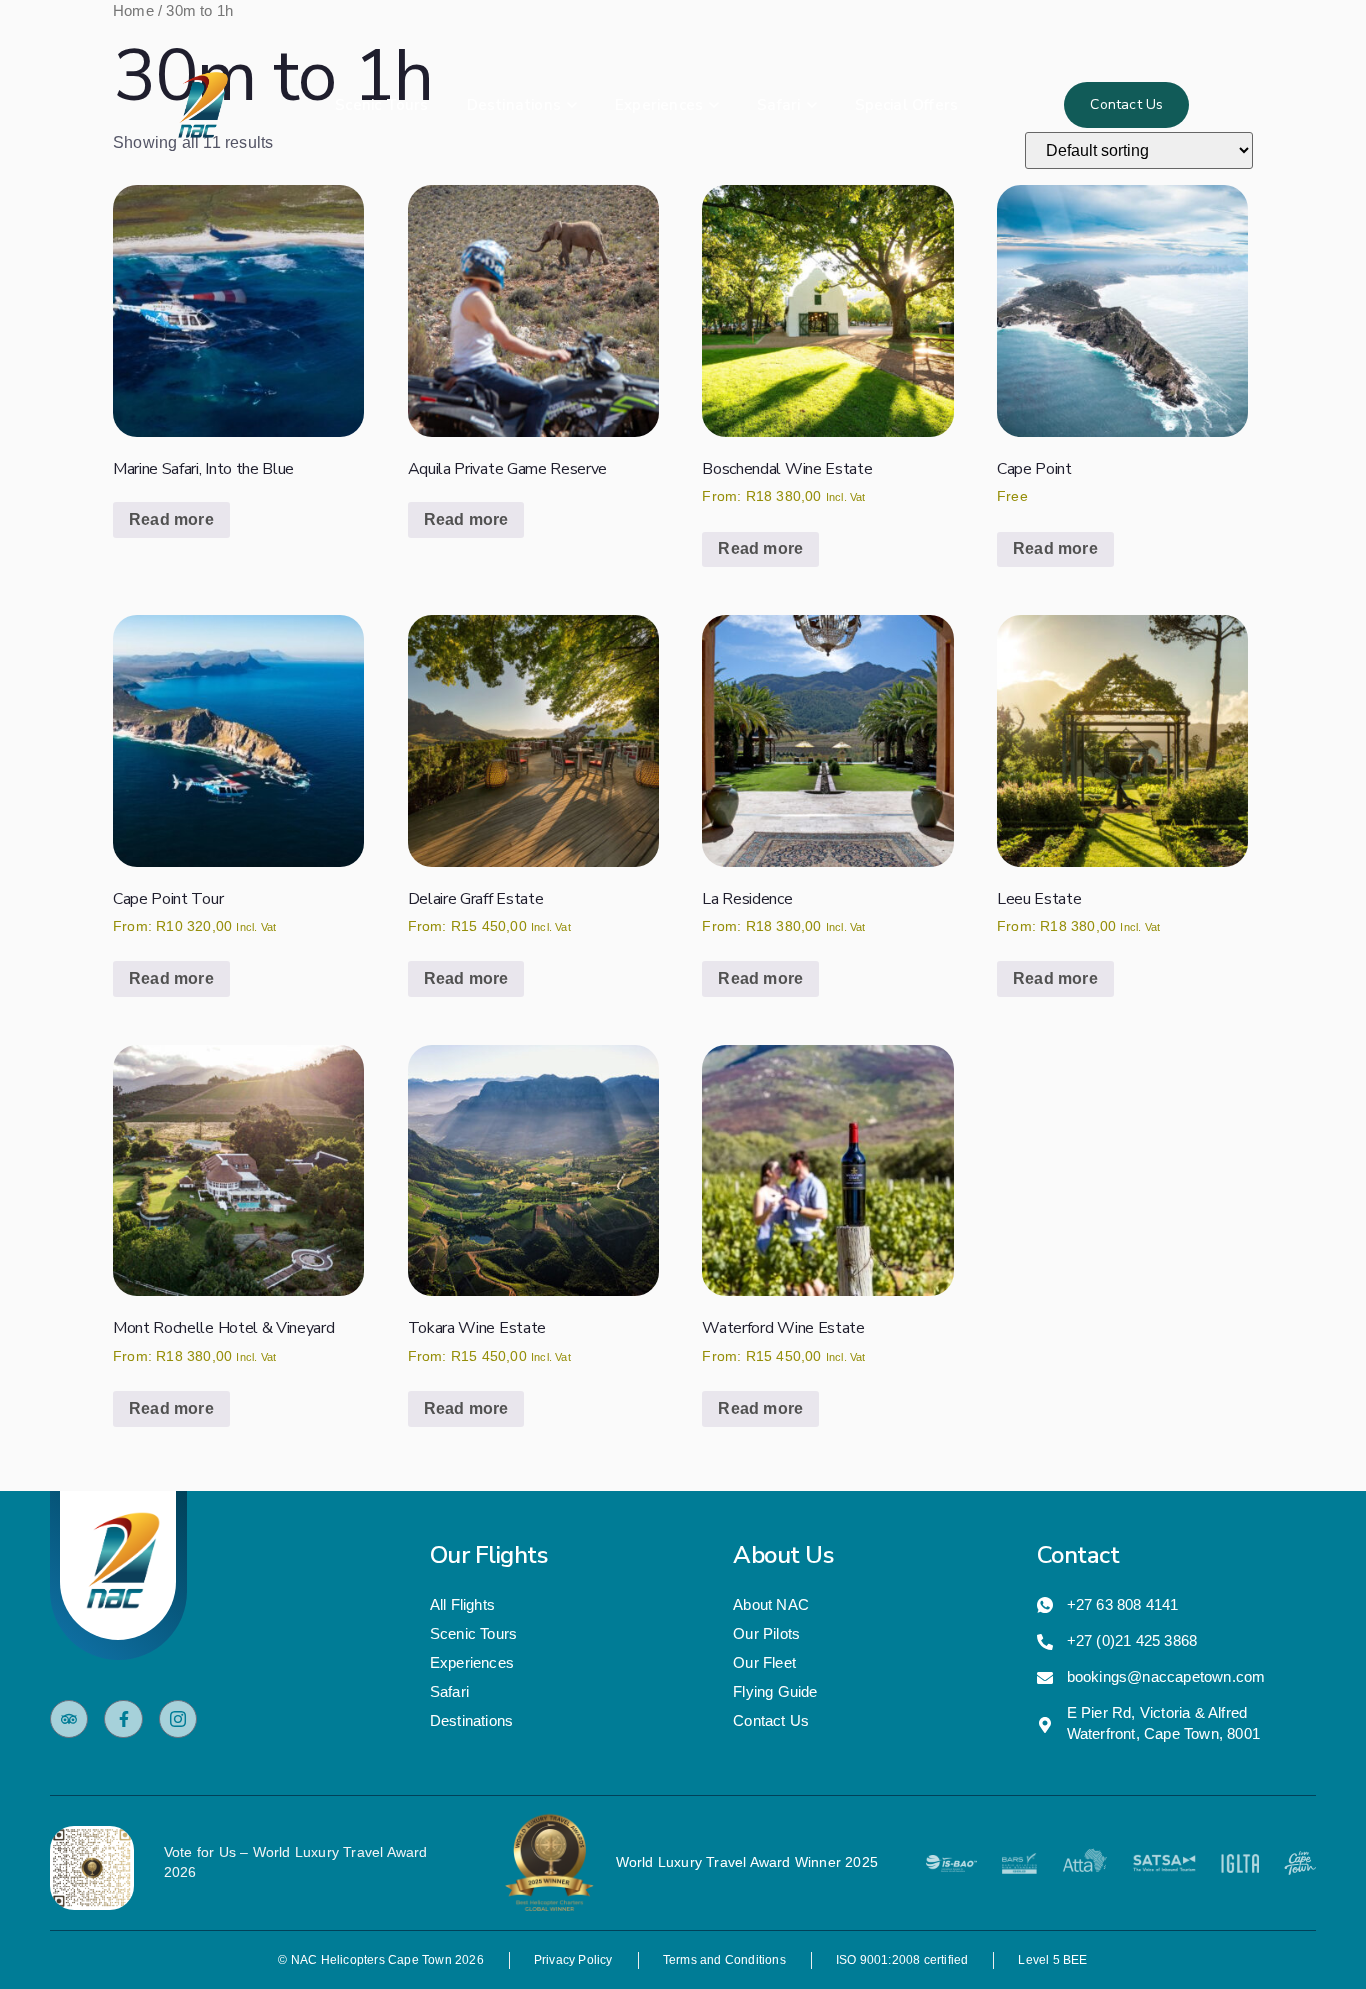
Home (133, 11)
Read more (171, 519)
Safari (778, 105)
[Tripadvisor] (69, 1719)
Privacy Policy (573, 1960)
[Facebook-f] (123, 1719)
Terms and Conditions (724, 1960)
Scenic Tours (381, 105)
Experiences (659, 105)
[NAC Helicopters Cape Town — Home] (203, 105)
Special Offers (907, 105)
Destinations (514, 105)
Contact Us (1126, 104)
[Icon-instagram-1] (178, 1719)
